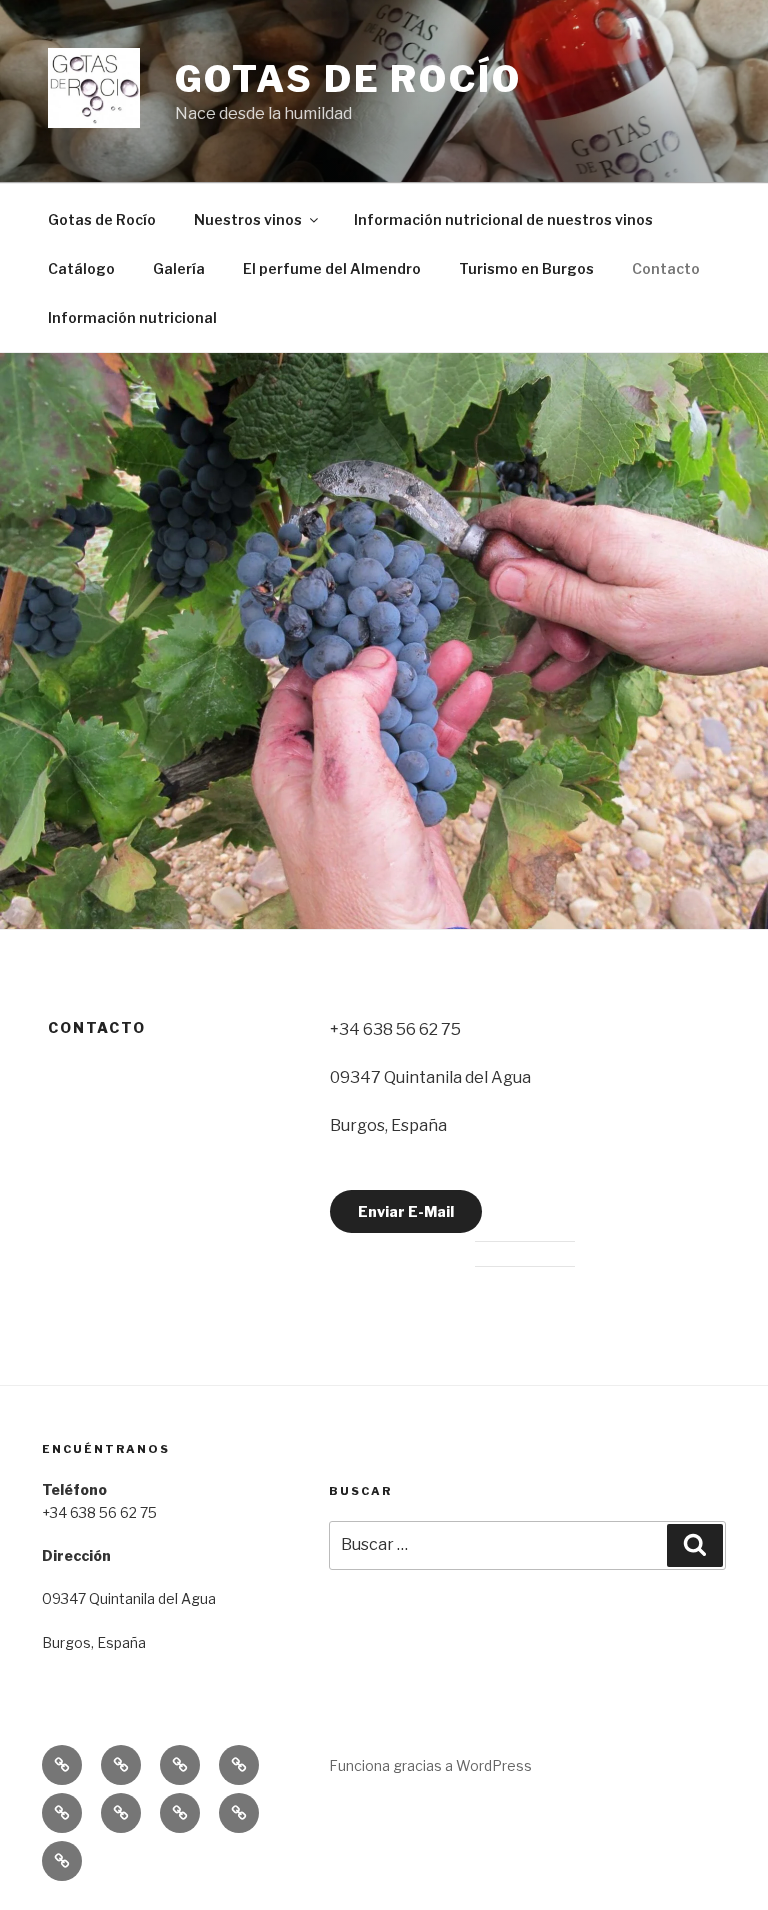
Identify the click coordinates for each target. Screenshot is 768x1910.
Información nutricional (132, 317)
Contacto (666, 268)
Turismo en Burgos (526, 268)
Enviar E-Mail (406, 1211)
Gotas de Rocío (102, 219)
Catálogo (81, 268)
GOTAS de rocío (348, 79)
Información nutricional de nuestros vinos (503, 219)
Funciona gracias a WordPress (430, 1765)
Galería (179, 268)
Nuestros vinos (248, 219)
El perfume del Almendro (332, 268)
